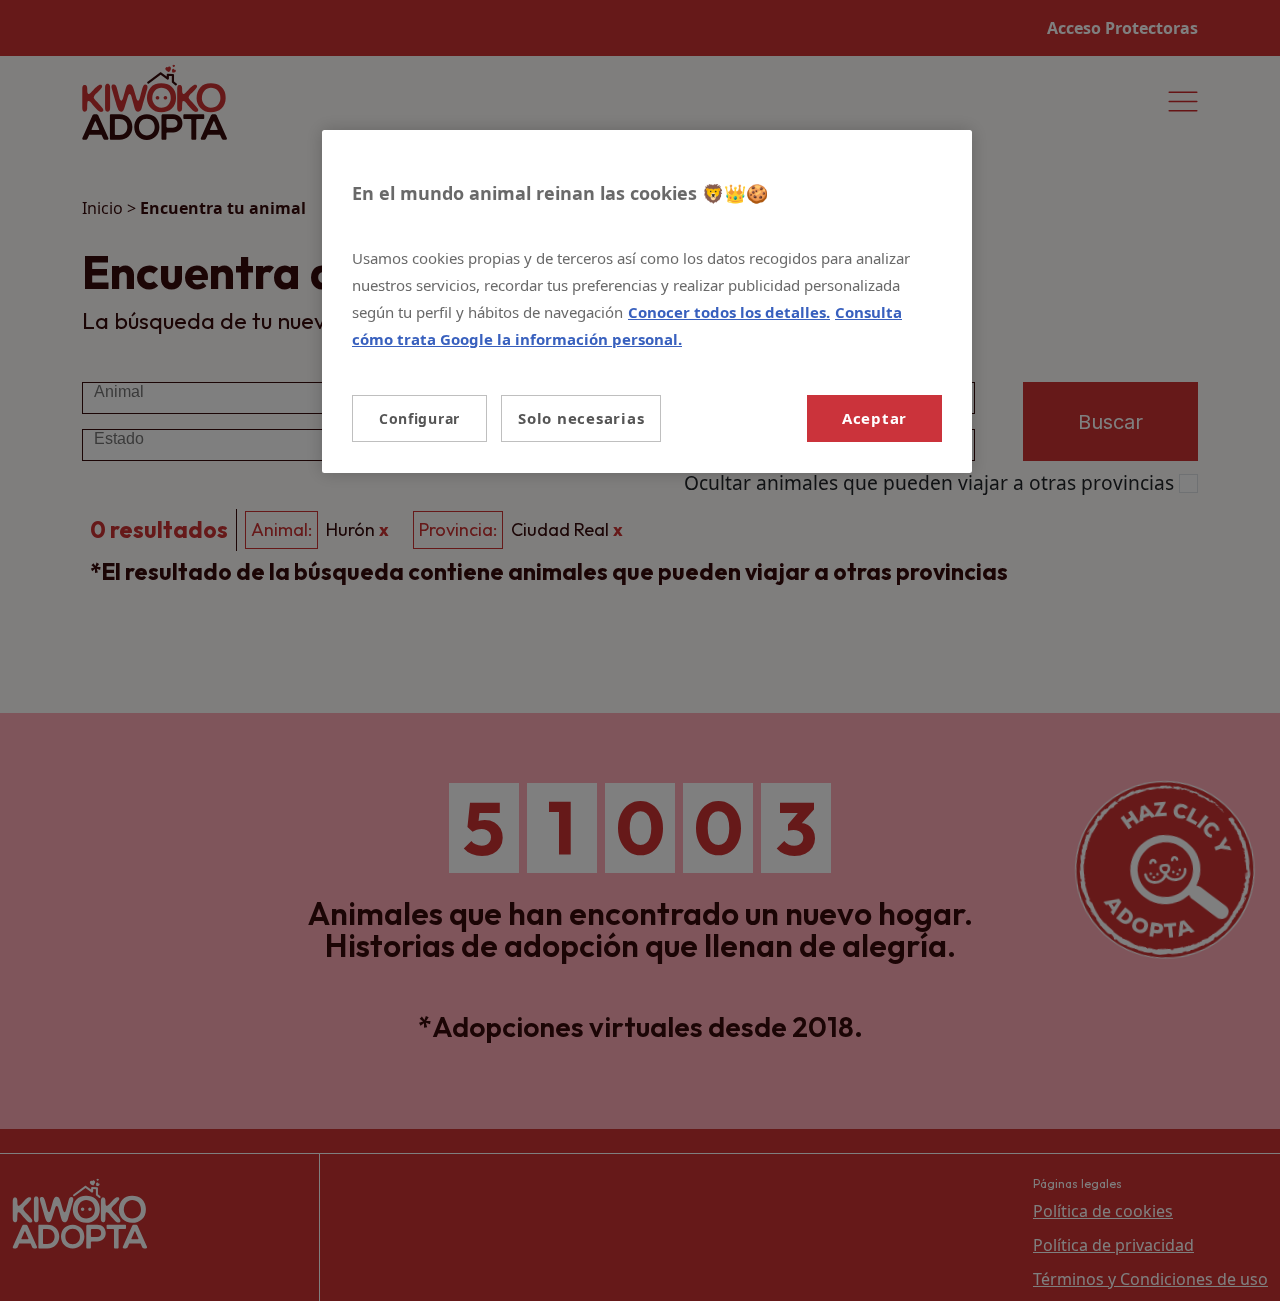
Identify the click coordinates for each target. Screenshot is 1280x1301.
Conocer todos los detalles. (729, 312)
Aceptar (874, 418)
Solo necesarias (581, 418)
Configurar (419, 418)
